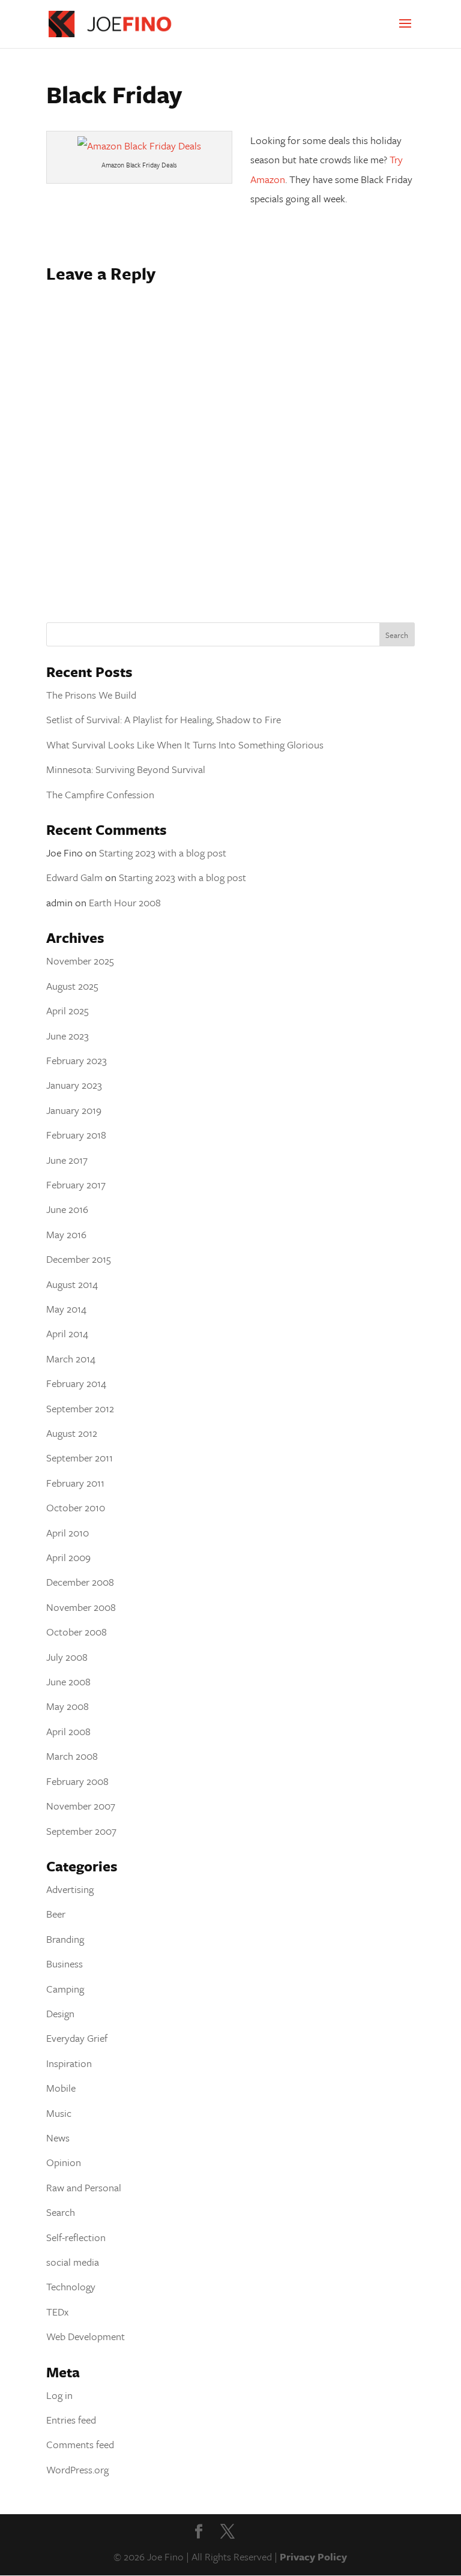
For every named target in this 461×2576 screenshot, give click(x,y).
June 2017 (67, 1160)
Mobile (61, 2088)
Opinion (64, 2162)
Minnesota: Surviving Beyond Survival (126, 769)
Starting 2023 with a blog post (163, 853)
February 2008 (77, 1781)
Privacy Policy (313, 2556)
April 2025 (68, 1010)
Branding (65, 1939)
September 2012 (80, 1408)
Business (65, 1964)
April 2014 (67, 1333)
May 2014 (66, 1309)
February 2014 (76, 1383)
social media (73, 2262)
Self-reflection (76, 2237)
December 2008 (80, 1582)
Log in (59, 2395)
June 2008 (68, 1681)
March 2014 (71, 1359)
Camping (65, 1989)
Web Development (86, 2336)
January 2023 (74, 1085)
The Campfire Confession (100, 794)
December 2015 (79, 1259)
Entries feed (71, 2420)
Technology (71, 2286)
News (58, 2138)
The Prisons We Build (91, 695)
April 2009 (68, 1557)
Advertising (70, 1889)
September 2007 (81, 1831)
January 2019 (74, 1110)
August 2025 (72, 986)
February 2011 (75, 1483)
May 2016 (66, 1234)
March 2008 (72, 1756)
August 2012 (72, 1433)
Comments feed (80, 2444)
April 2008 (68, 1731)
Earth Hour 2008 (125, 902)
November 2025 (80, 961)
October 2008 (77, 1632)
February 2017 (76, 1184)
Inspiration (69, 2063)
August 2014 (72, 1284)
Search (61, 2212)
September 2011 (80, 1458)
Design (60, 2013)
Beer (56, 1914)
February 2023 (77, 1060)
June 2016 (67, 1209)
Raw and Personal (84, 2187)
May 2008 (68, 1706)
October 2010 (76, 1507)
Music (59, 2113)
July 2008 (67, 1657)
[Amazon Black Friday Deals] (139, 146)
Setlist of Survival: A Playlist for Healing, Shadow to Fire (164, 719)
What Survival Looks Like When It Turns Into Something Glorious (185, 745)
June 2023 (68, 1036)
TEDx (57, 2312)
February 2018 (76, 1135)
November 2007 (81, 1806)
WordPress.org (77, 2469)
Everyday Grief (77, 2038)
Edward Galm (74, 877)
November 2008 (81, 1607)
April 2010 (68, 1533)
